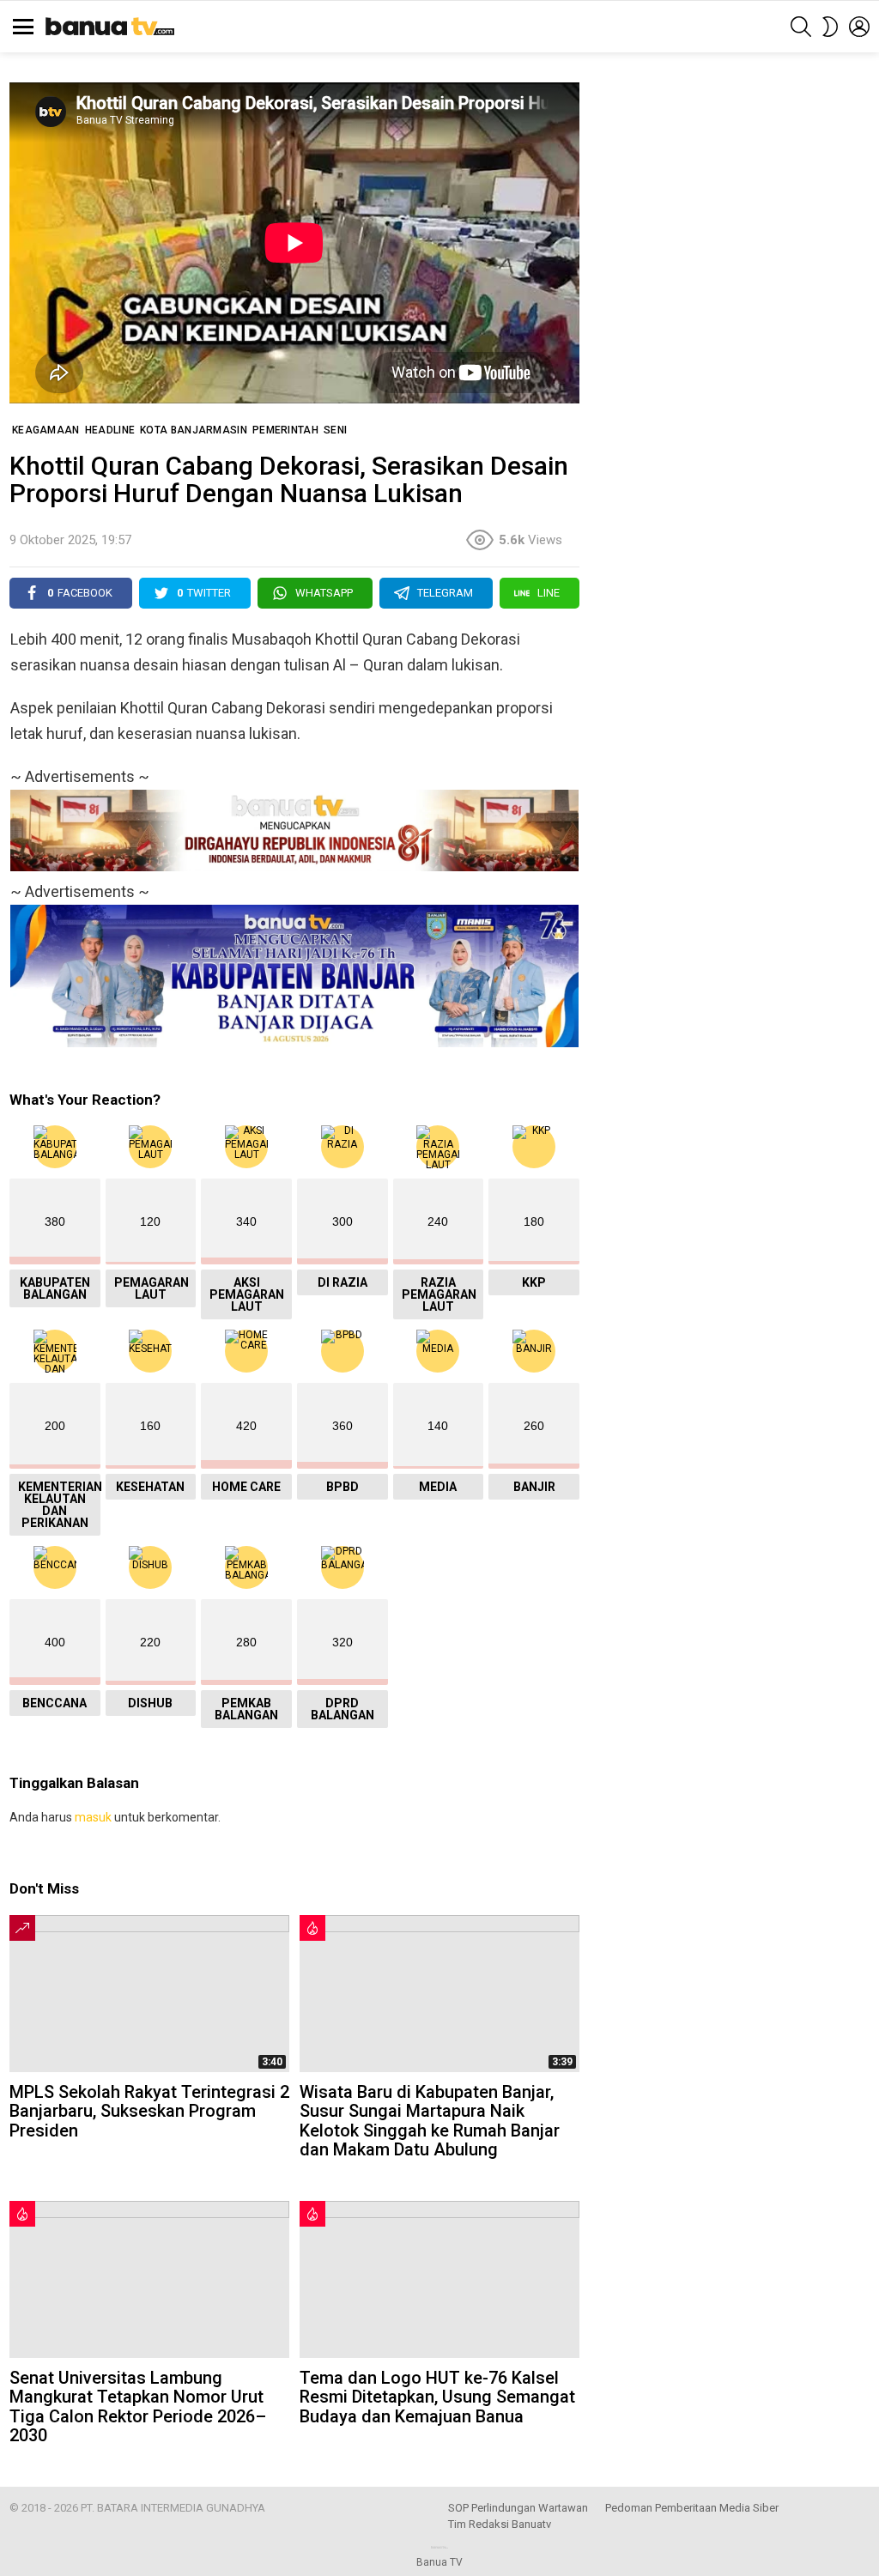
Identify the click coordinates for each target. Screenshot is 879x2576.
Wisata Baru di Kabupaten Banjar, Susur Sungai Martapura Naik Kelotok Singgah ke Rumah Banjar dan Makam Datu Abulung (430, 2121)
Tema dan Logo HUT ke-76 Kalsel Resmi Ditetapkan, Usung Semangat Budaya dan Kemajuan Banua (437, 2397)
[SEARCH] (801, 27)
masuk (93, 1817)
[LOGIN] (859, 27)
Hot (312, 1928)
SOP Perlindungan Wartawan (518, 2508)
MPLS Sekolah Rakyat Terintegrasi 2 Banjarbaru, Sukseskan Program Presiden (149, 2111)
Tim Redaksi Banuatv (500, 2524)
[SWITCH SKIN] (830, 27)
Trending (22, 1928)
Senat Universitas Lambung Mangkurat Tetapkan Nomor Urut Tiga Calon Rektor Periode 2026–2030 (138, 2407)
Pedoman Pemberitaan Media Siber (692, 2508)
